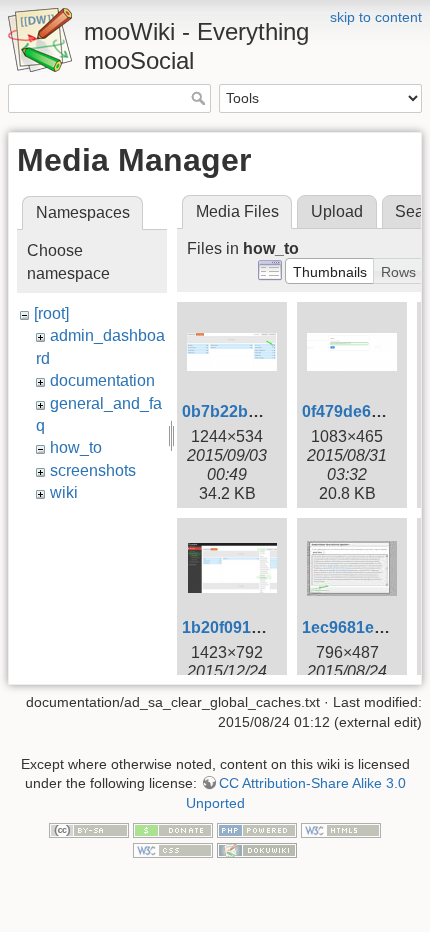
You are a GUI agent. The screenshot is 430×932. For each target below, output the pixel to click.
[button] (330, 271)
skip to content (376, 17)
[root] (51, 313)
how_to (76, 447)
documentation (102, 380)
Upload (337, 211)
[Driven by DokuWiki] (257, 849)
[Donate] (173, 829)
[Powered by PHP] (257, 829)
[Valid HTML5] (341, 829)
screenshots (93, 470)
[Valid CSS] (173, 849)
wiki (64, 492)
